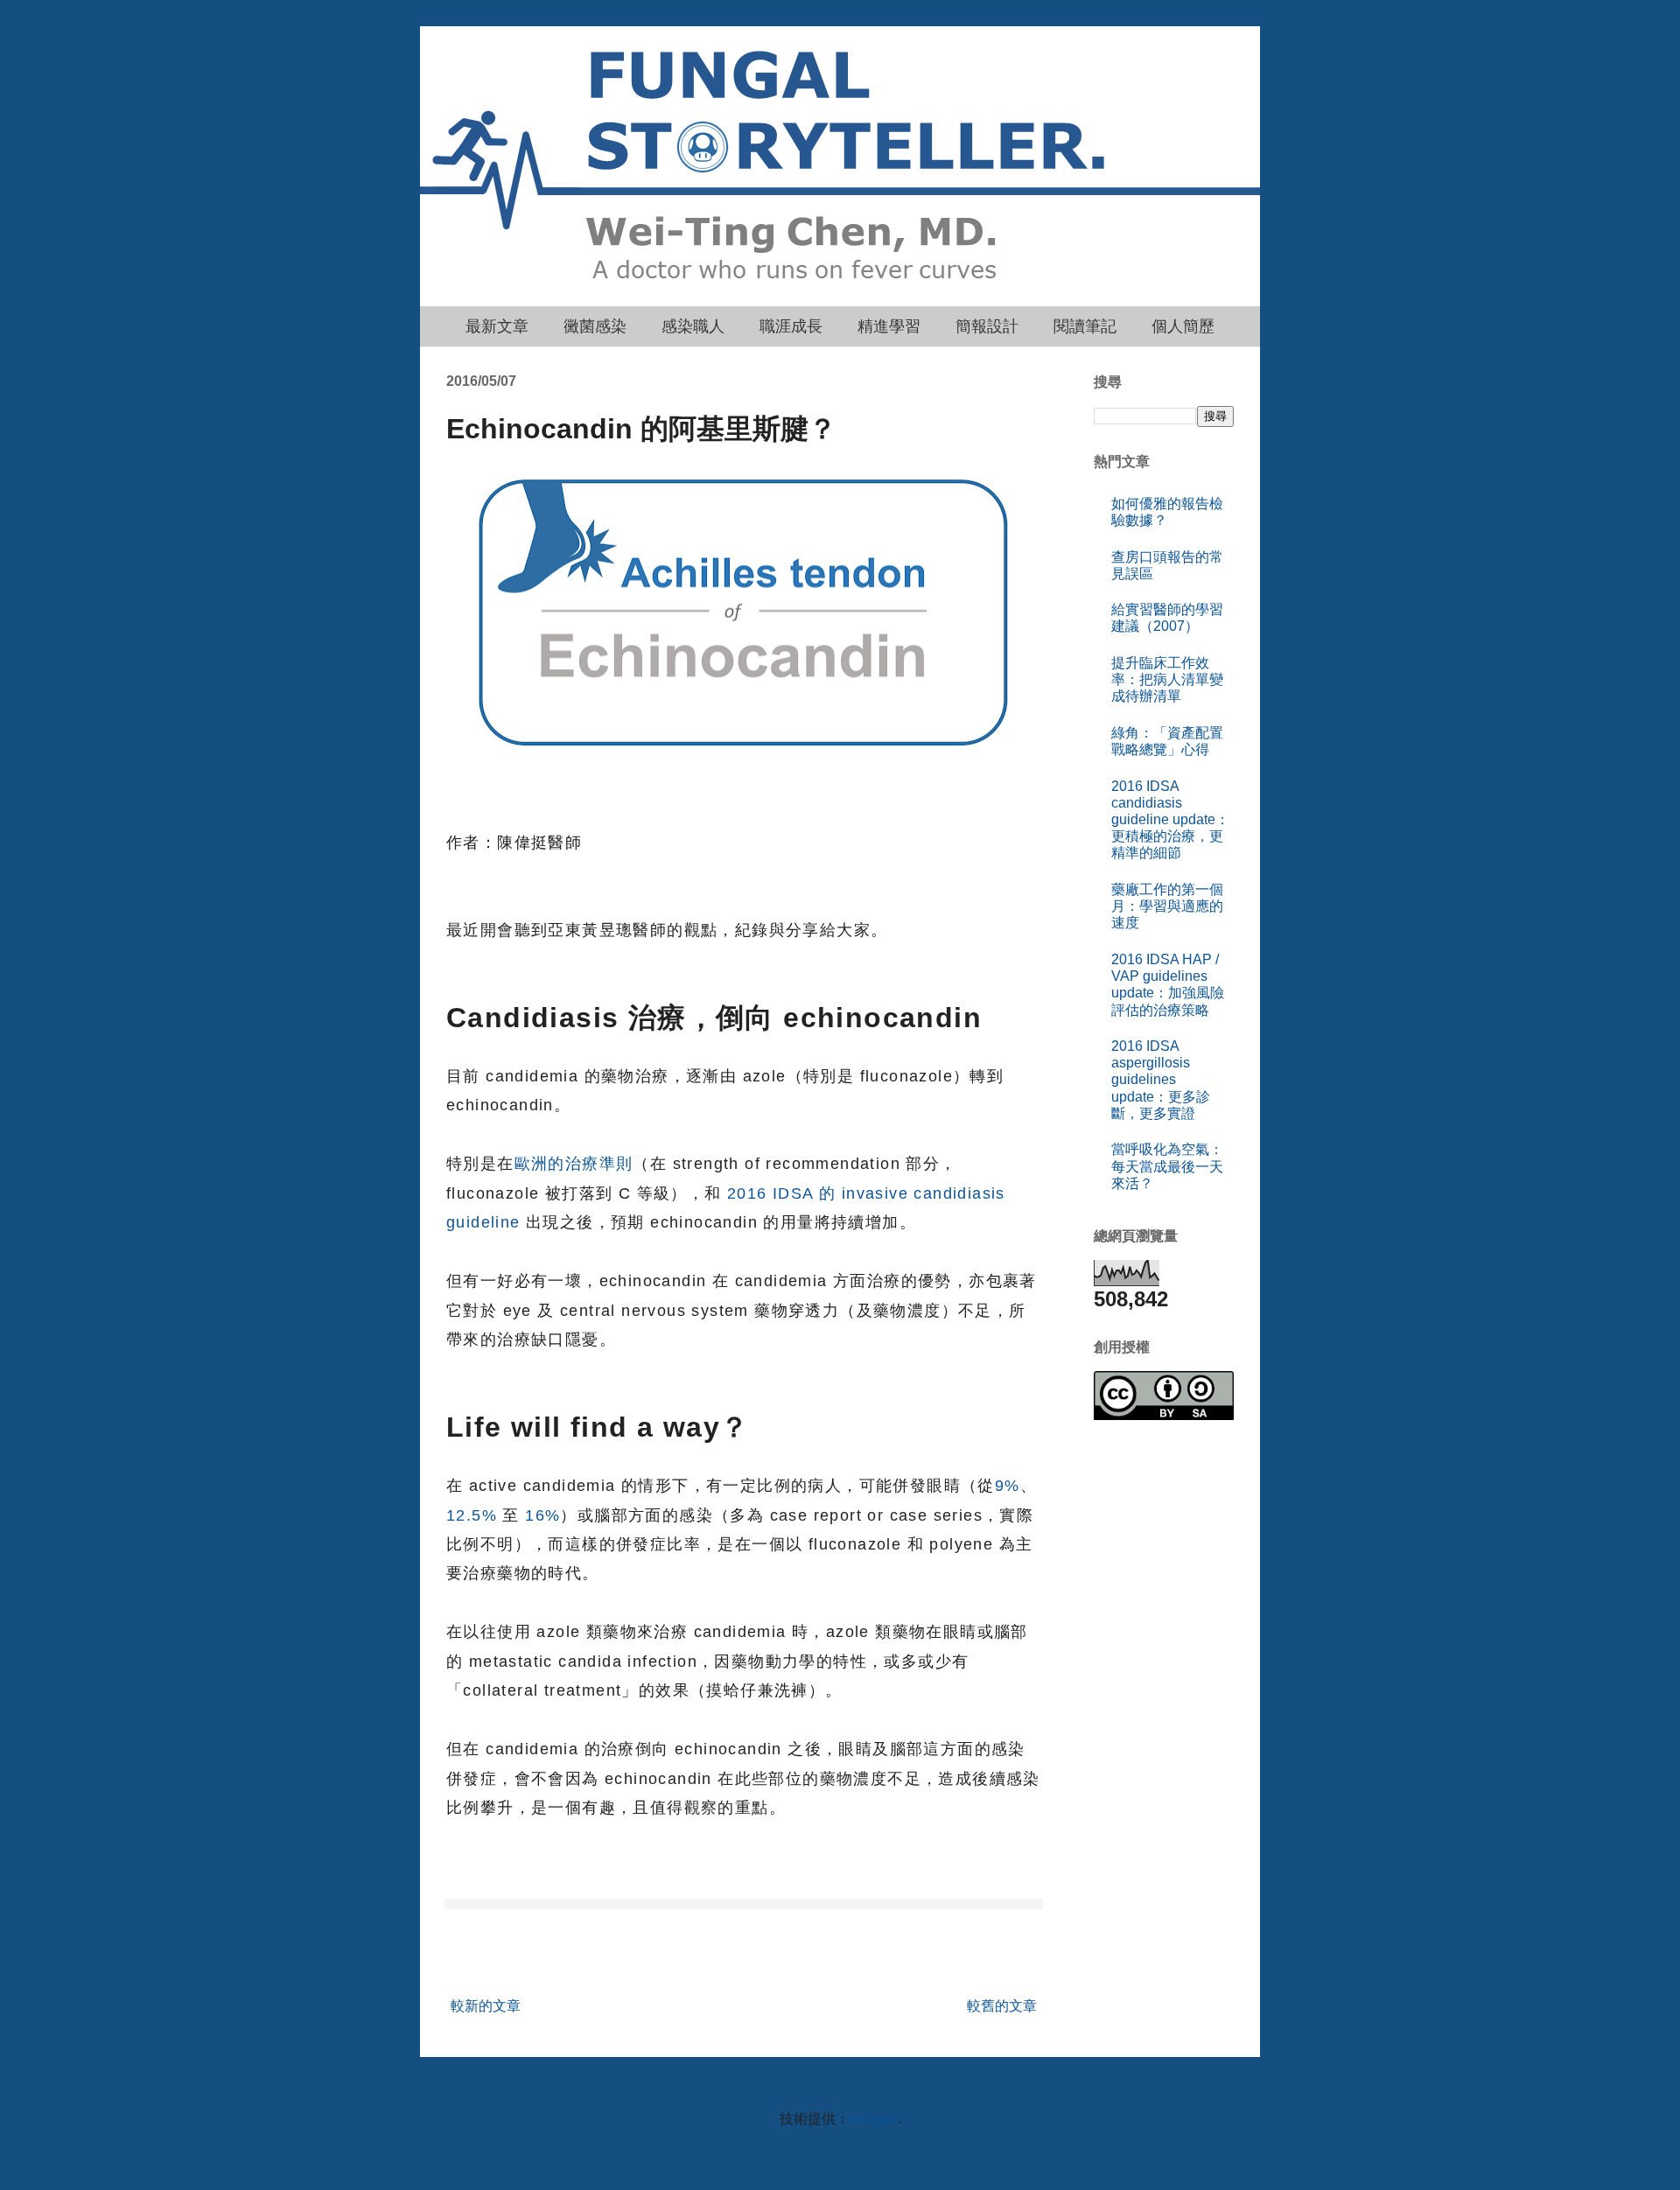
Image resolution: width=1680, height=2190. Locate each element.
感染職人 (693, 326)
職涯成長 (791, 326)
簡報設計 (987, 326)
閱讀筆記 (1085, 326)
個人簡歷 (1183, 326)
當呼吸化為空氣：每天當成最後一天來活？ (1167, 1166)
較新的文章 (486, 2006)
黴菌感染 (595, 326)
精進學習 (889, 326)
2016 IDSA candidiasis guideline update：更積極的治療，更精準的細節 (1170, 820)
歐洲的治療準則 (574, 1164)
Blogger (874, 2119)
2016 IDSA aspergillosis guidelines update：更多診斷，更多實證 (1161, 1080)
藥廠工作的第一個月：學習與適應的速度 (1167, 906)
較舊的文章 (1002, 2006)
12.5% (472, 1515)
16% (542, 1515)
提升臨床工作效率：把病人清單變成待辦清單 (1167, 679)
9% (1008, 1486)
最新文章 (497, 326)
